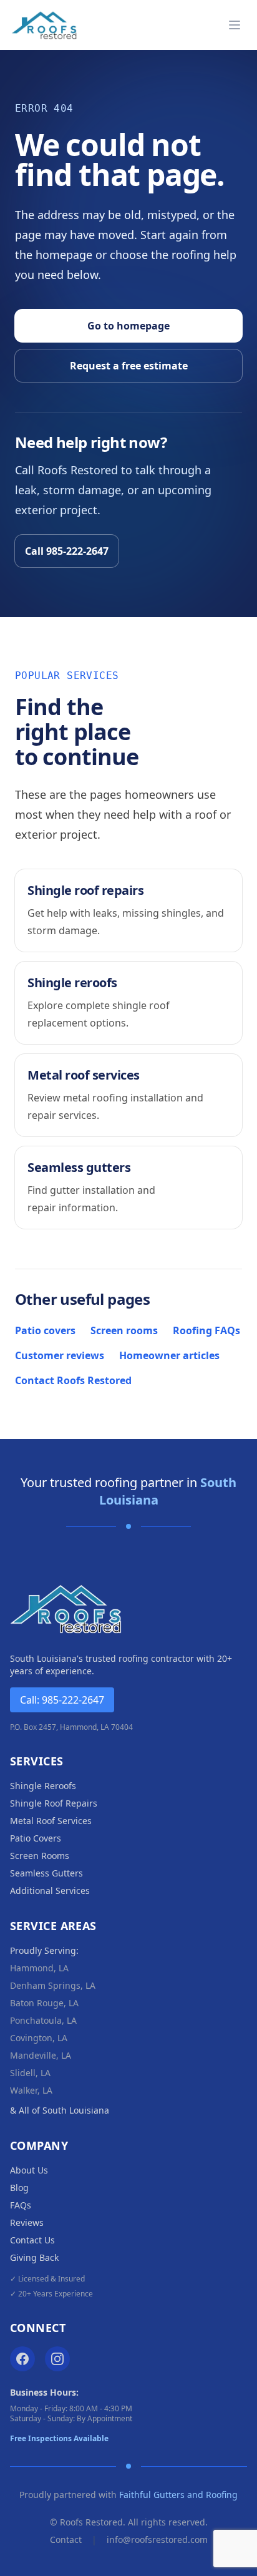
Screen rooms (124, 1330)
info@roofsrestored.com (157, 2539)
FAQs (21, 2205)
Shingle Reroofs (43, 1786)
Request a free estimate (129, 366)
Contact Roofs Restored (73, 1380)
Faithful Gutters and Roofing (178, 2495)
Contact (66, 2539)
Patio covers (45, 1330)
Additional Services (50, 1891)
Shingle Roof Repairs (54, 1803)
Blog (19, 2188)
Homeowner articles (169, 1355)
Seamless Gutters (46, 1873)
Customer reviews (60, 1355)
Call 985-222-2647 (67, 551)
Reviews (27, 2222)
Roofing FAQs (206, 1330)
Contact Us (32, 2240)
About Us (29, 2170)
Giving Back (34, 2257)
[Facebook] (22, 2359)
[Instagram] (57, 2359)
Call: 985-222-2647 (62, 1700)
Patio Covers (36, 1838)
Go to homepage (128, 326)
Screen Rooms (40, 1856)
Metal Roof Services (51, 1821)
